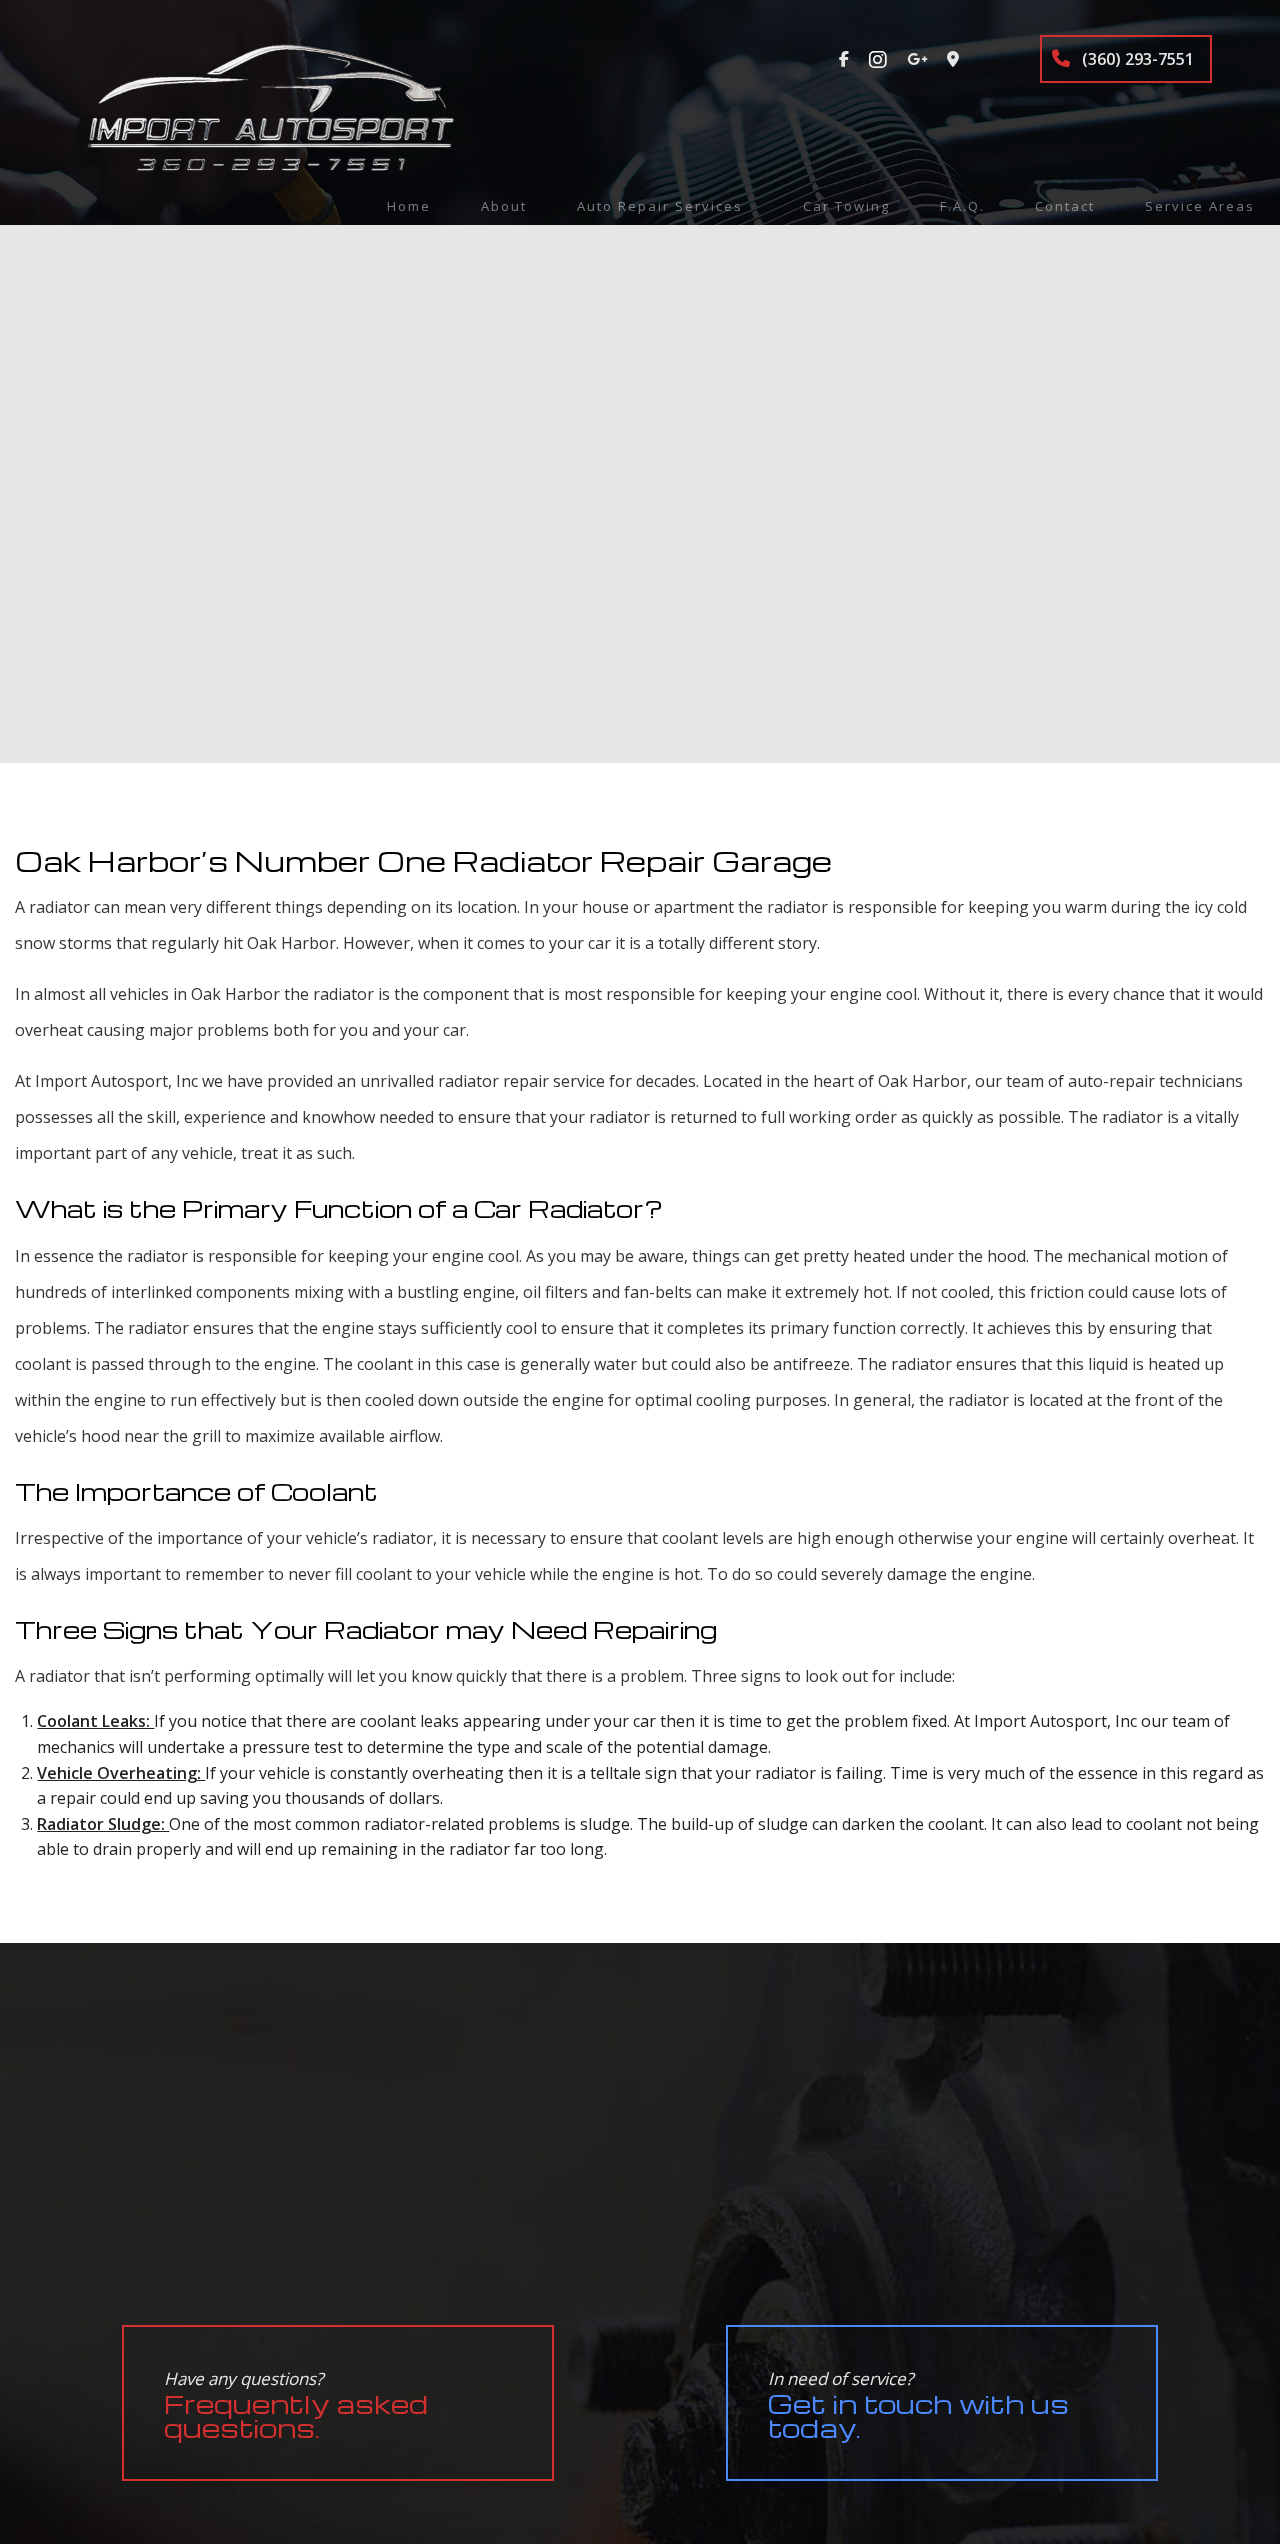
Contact (1065, 206)
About (504, 206)
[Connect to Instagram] (878, 59)
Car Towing (846, 206)
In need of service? (918, 2405)
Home (409, 206)
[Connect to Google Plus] (917, 59)
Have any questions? (296, 2405)
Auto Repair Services (660, 206)
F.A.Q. (962, 206)
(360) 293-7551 (1136, 59)
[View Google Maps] (953, 59)
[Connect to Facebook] (844, 59)
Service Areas (1200, 206)
